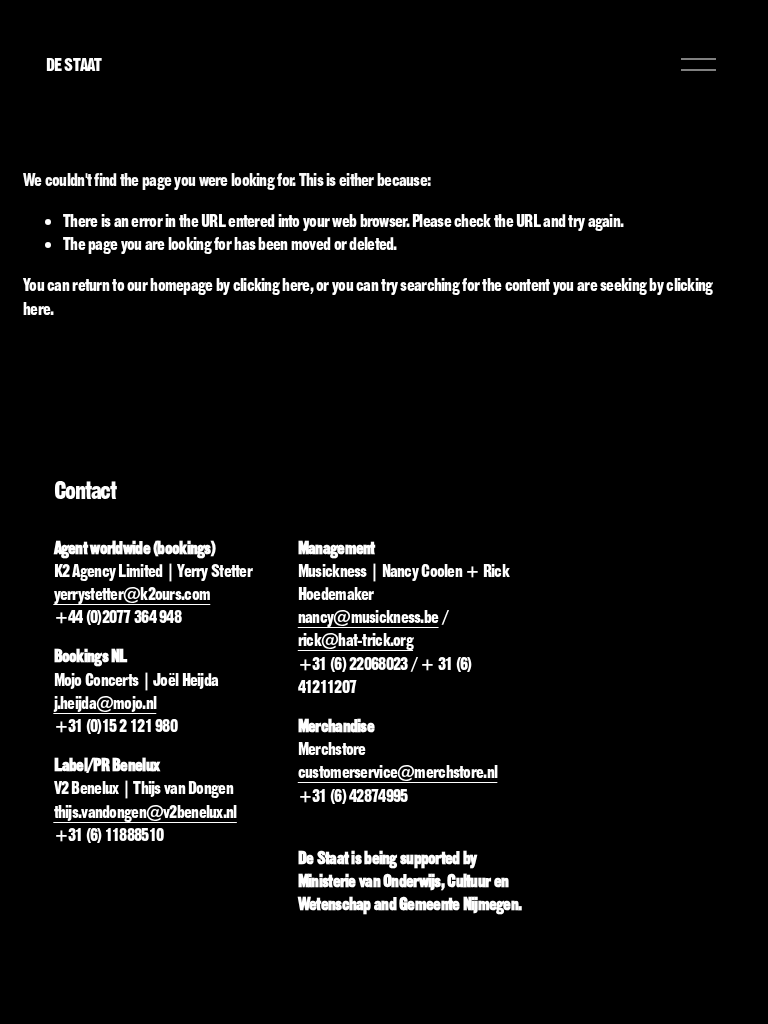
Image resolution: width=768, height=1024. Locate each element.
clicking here (271, 284)
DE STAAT (73, 64)
